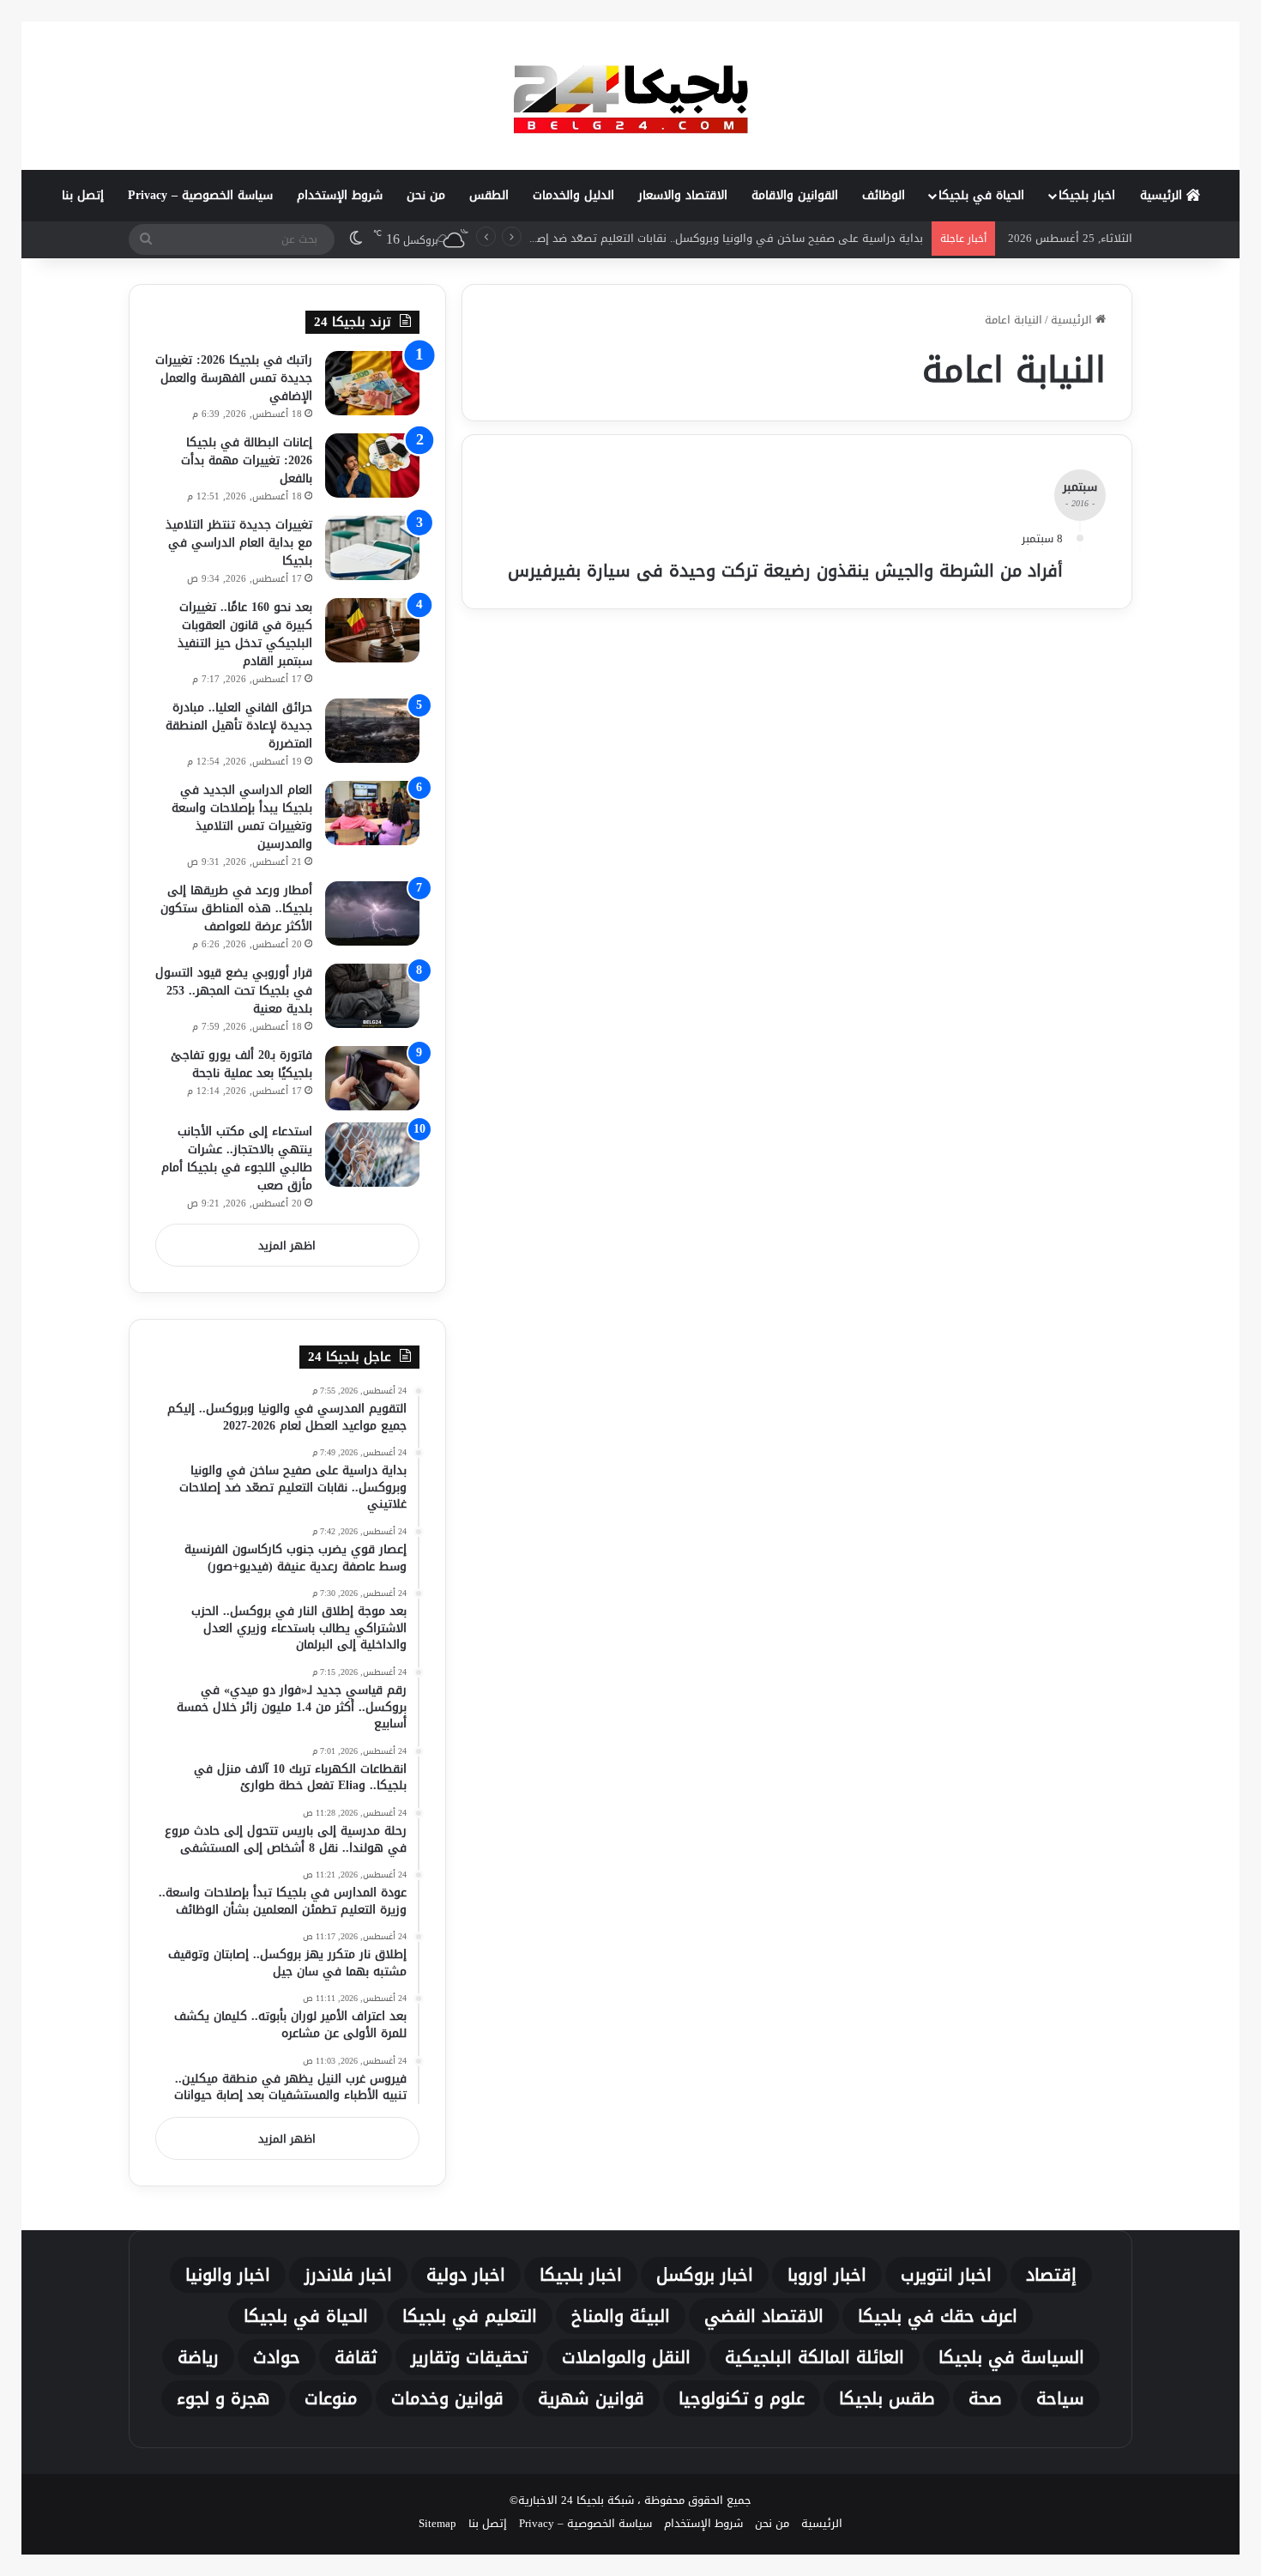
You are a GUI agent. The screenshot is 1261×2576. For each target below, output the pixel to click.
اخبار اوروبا (827, 2275)
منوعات (331, 2398)
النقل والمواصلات (626, 2357)
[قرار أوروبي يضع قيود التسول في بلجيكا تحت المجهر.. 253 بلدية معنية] (372, 996)
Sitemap (437, 2523)
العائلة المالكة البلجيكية (815, 2357)
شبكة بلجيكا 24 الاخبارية (576, 2500)
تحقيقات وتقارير (469, 2357)
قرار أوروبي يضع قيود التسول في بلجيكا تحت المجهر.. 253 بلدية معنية (234, 991)
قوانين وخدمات (447, 2398)
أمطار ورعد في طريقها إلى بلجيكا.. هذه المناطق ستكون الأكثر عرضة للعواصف (236, 908)
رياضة (198, 2357)
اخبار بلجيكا (1087, 195)
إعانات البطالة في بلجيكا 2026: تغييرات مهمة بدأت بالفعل (247, 460)
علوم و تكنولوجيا (742, 2398)
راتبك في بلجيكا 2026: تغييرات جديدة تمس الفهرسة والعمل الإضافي (234, 378)
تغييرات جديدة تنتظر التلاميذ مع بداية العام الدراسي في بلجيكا (239, 543)
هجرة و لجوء (223, 2398)
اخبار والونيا (228, 2275)
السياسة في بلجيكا (1011, 2357)
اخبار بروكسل (705, 2275)
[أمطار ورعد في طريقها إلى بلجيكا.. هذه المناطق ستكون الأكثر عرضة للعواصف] (372, 913)
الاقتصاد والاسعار (683, 195)
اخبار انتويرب (946, 2275)
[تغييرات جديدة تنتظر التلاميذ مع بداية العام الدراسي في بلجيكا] (372, 548)
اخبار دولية (466, 2275)
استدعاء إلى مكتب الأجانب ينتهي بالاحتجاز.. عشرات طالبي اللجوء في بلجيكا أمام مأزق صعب (237, 1158)
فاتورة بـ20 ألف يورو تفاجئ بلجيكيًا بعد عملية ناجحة (241, 1064)
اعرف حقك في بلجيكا (938, 2316)
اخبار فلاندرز (348, 2275)
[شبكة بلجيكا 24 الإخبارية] (630, 95)
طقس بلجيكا (887, 2398)
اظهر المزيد (287, 1246)
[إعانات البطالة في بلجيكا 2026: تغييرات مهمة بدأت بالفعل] (372, 466)
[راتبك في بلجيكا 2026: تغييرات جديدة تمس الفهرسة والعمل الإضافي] (372, 383)
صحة (985, 2398)
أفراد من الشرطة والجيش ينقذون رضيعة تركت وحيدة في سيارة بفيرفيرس (785, 571)
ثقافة (356, 2357)
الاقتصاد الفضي (764, 2316)
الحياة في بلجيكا (981, 195)
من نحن (426, 195)
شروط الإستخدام (340, 195)
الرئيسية (1163, 195)
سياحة (1060, 2398)
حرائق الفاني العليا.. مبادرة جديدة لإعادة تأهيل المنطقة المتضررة (239, 726)
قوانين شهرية (591, 2398)
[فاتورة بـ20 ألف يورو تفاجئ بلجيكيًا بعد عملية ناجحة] (372, 1078)
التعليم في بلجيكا (470, 2316)
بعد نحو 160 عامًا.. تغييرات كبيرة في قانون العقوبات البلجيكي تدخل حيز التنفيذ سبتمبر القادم (245, 634)
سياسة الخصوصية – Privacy (200, 195)
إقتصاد (1051, 2275)
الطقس (489, 195)
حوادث (277, 2357)
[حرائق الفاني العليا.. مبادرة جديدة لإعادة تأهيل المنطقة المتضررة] (372, 731)
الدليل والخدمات (573, 195)
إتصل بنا (83, 195)
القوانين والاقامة (795, 195)
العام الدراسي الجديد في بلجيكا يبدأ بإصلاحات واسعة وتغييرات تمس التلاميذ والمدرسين (242, 817)
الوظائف (884, 195)
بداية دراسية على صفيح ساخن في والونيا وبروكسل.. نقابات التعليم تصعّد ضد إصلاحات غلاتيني (697, 238)
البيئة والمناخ (621, 2316)
